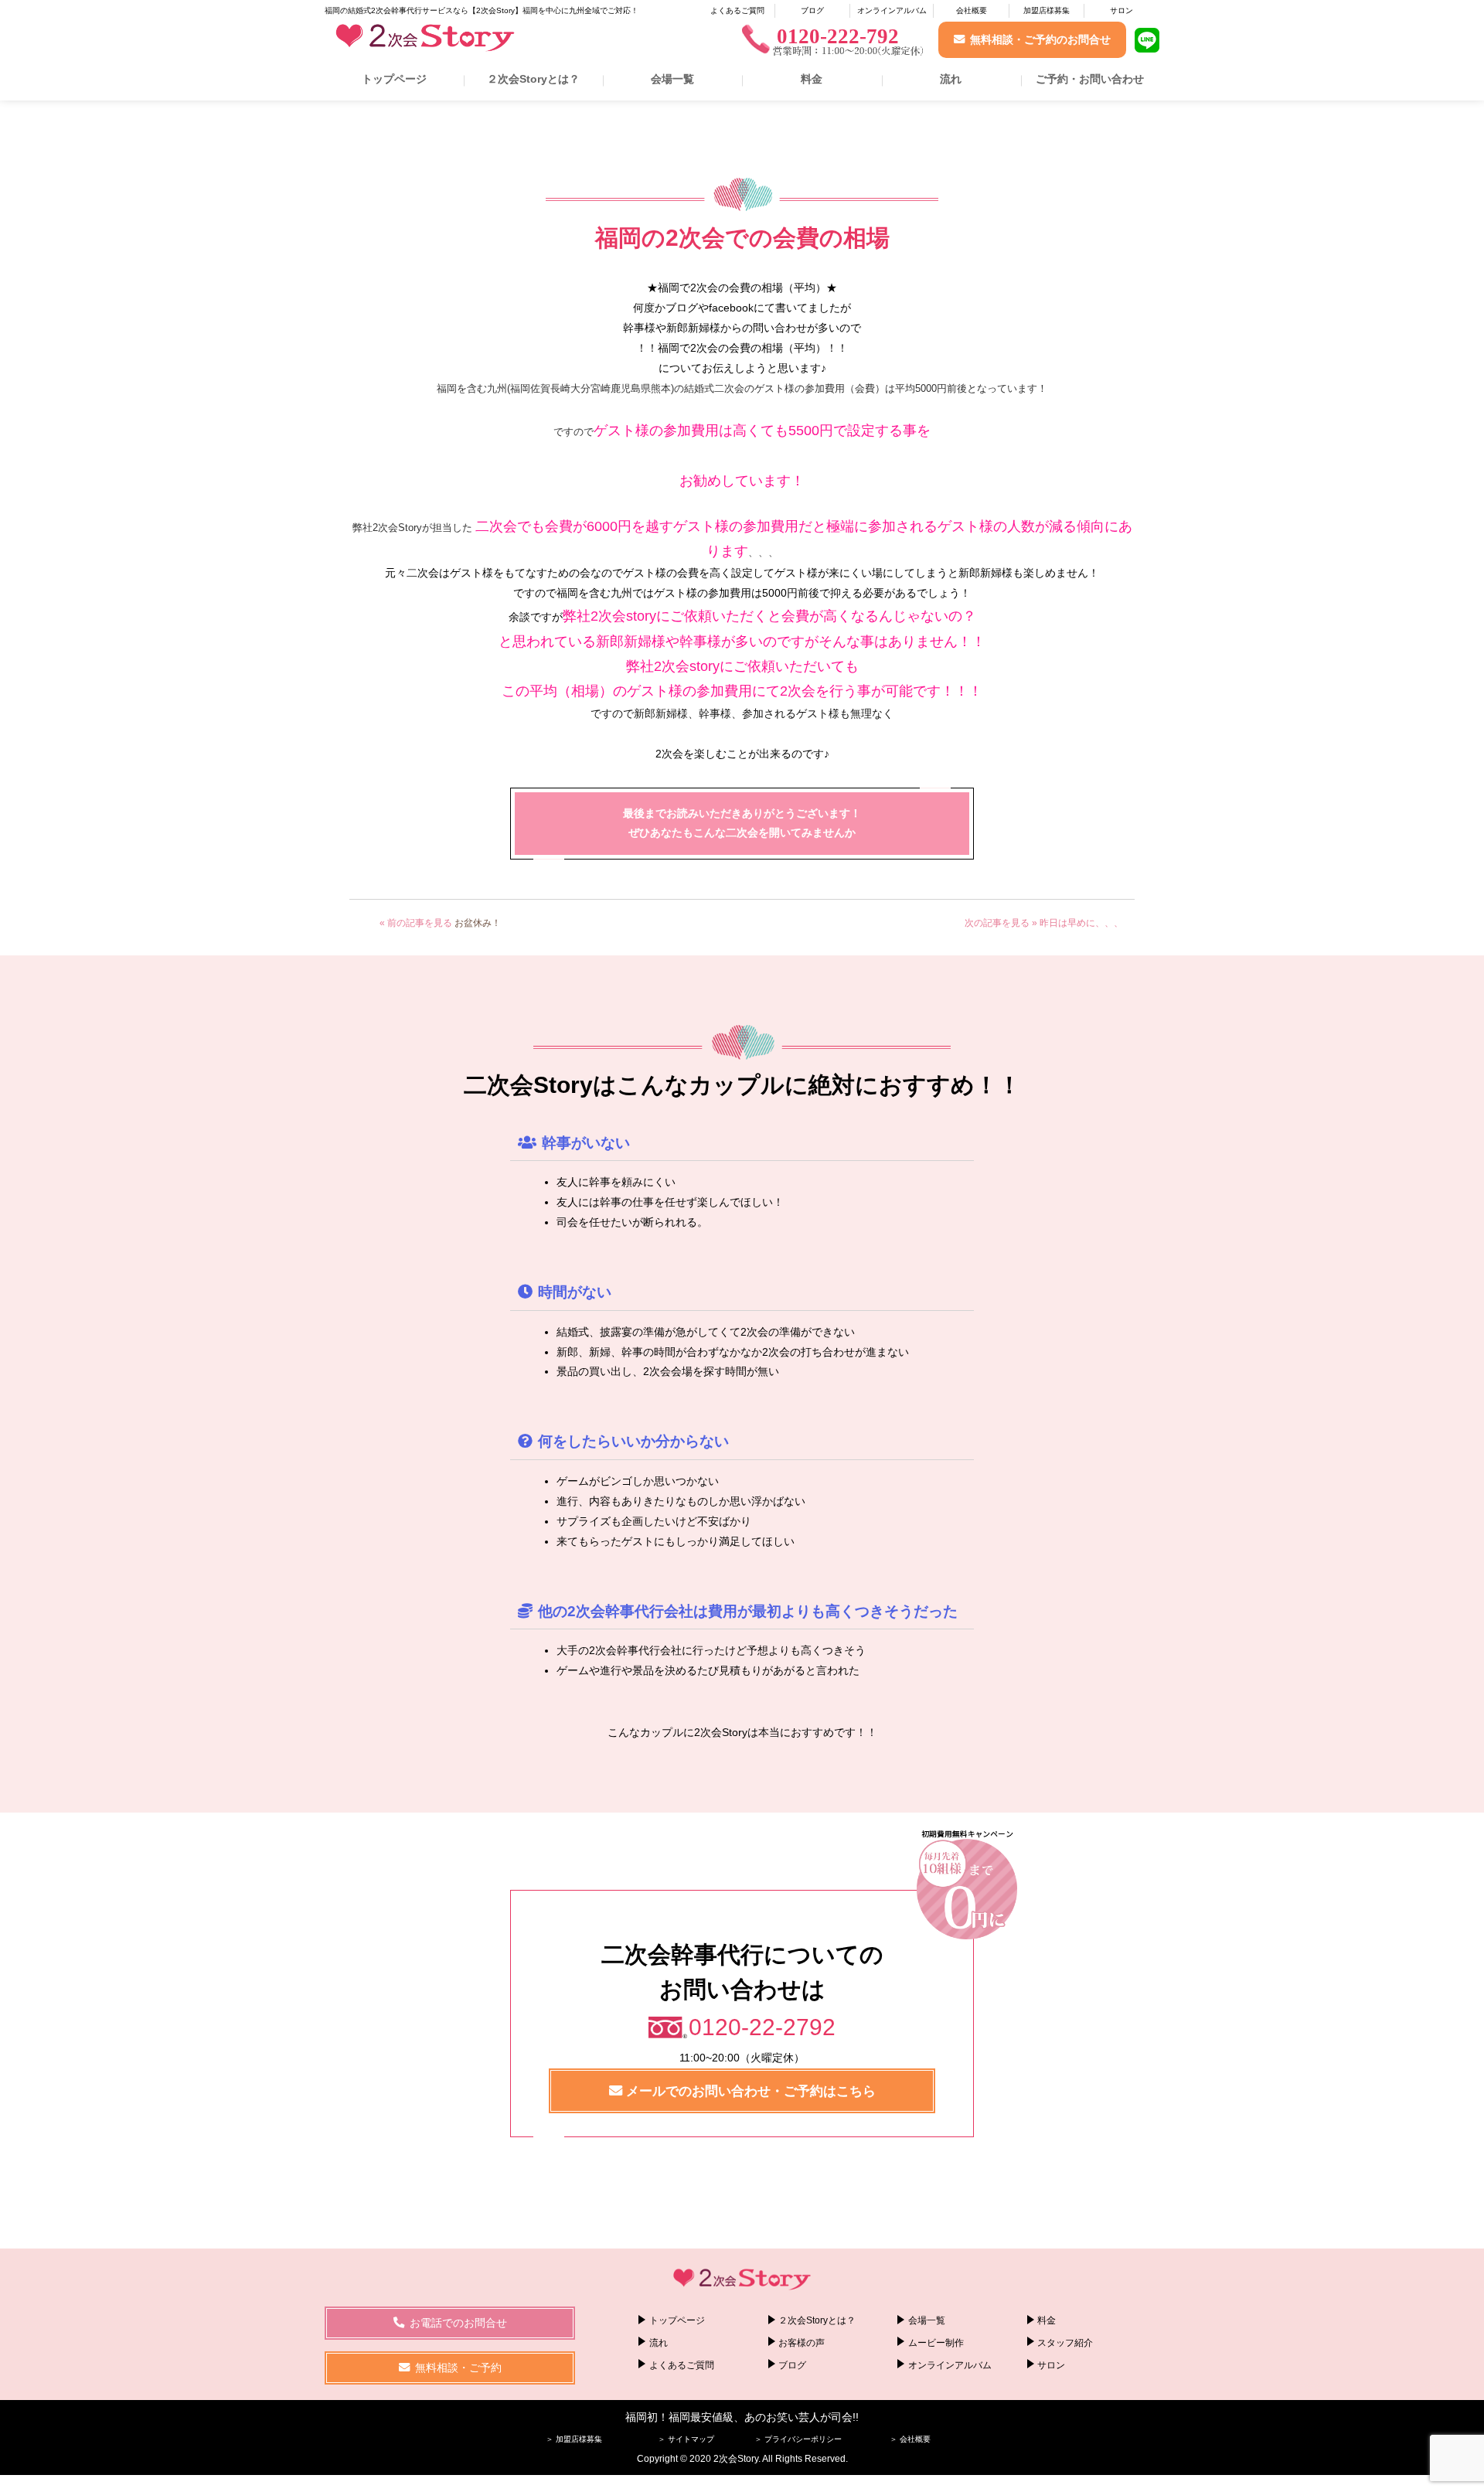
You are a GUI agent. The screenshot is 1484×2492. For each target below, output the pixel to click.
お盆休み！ (478, 923)
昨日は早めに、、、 (1081, 923)
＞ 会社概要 (910, 2439)
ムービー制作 (936, 2343)
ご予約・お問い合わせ (1090, 79)
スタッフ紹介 (1065, 2343)
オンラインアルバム (892, 10)
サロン (1122, 10)
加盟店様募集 (1047, 10)
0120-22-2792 (762, 2027)
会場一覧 (672, 79)
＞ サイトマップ (686, 2439)
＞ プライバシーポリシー (798, 2439)
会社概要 (972, 10)
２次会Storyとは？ (533, 79)
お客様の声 (802, 2343)
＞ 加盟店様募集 (574, 2439)
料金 (812, 79)
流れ (951, 79)
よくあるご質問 (737, 10)
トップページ (394, 79)
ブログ (812, 10)
